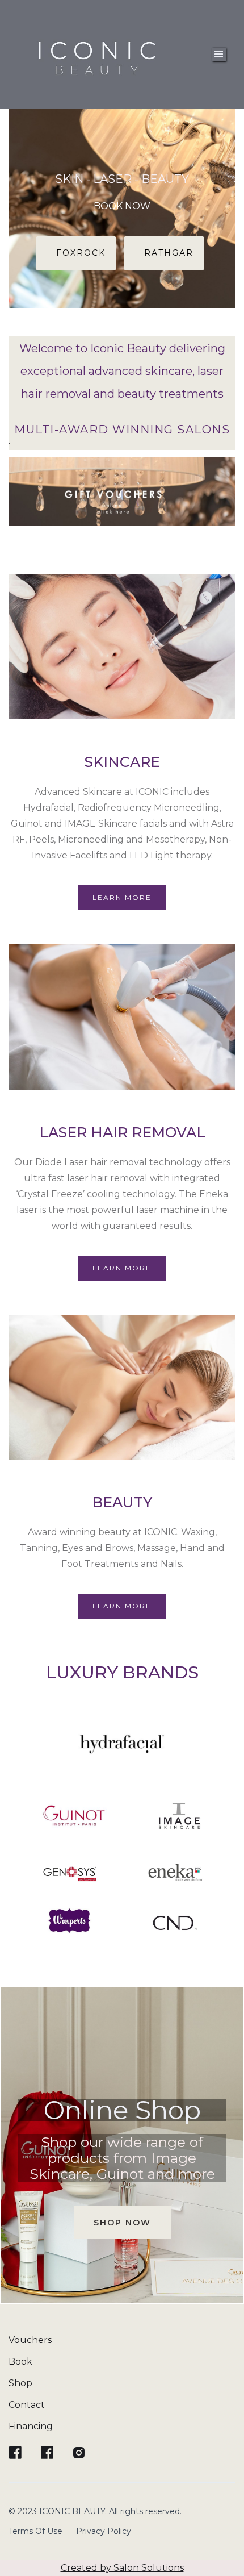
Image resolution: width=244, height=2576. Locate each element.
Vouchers (30, 2340)
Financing (31, 2426)
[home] (98, 55)
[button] (219, 55)
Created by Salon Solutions (122, 2568)
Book (20, 2362)
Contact (27, 2405)
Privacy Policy (104, 2531)
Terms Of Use (35, 2531)
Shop (20, 2383)
